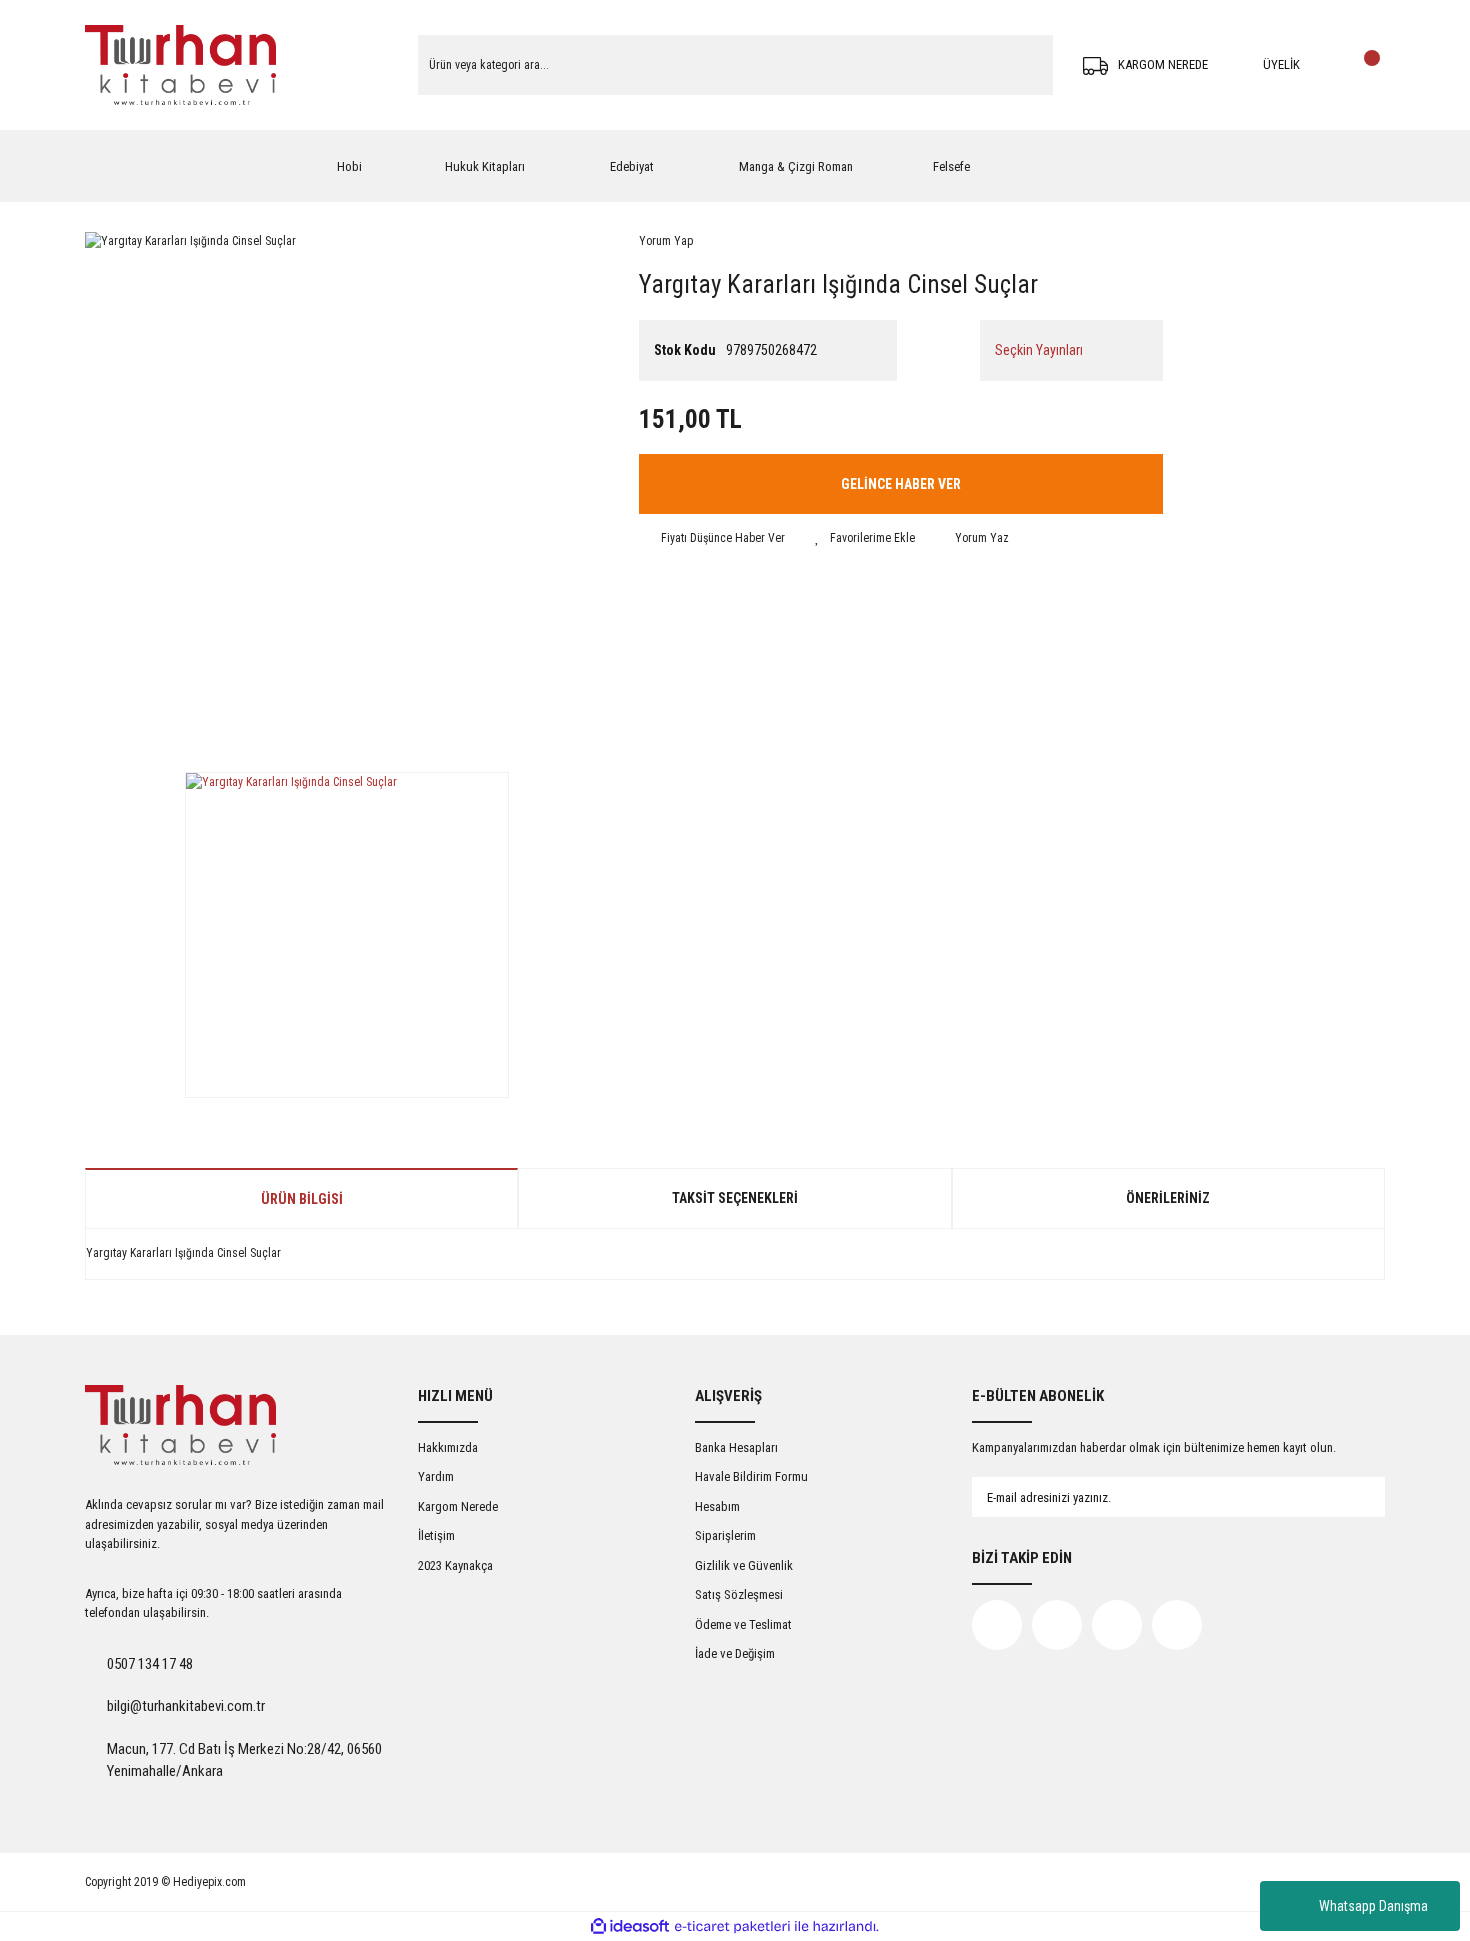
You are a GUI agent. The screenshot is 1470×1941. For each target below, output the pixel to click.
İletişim (436, 1535)
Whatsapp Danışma (1373, 1906)
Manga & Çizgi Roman (796, 166)
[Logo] (180, 65)
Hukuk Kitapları (485, 166)
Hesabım (717, 1506)
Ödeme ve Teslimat (743, 1624)
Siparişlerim (725, 1535)
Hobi (349, 166)
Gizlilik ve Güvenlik (744, 1565)
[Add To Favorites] (865, 538)
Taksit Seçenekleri (735, 1198)
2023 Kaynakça (455, 1565)
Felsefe (951, 166)
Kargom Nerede (458, 1506)
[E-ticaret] (732, 1927)
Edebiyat (632, 166)
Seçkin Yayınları (1039, 350)
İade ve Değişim (735, 1653)
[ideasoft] (630, 1926)
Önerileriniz (1168, 1198)
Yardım (436, 1476)
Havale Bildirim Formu (751, 1476)
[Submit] (1350, 1497)
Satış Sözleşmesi (739, 1594)
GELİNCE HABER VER (901, 484)
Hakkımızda (448, 1447)
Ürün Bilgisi (302, 1199)
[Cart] (1365, 65)
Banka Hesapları (736, 1447)
